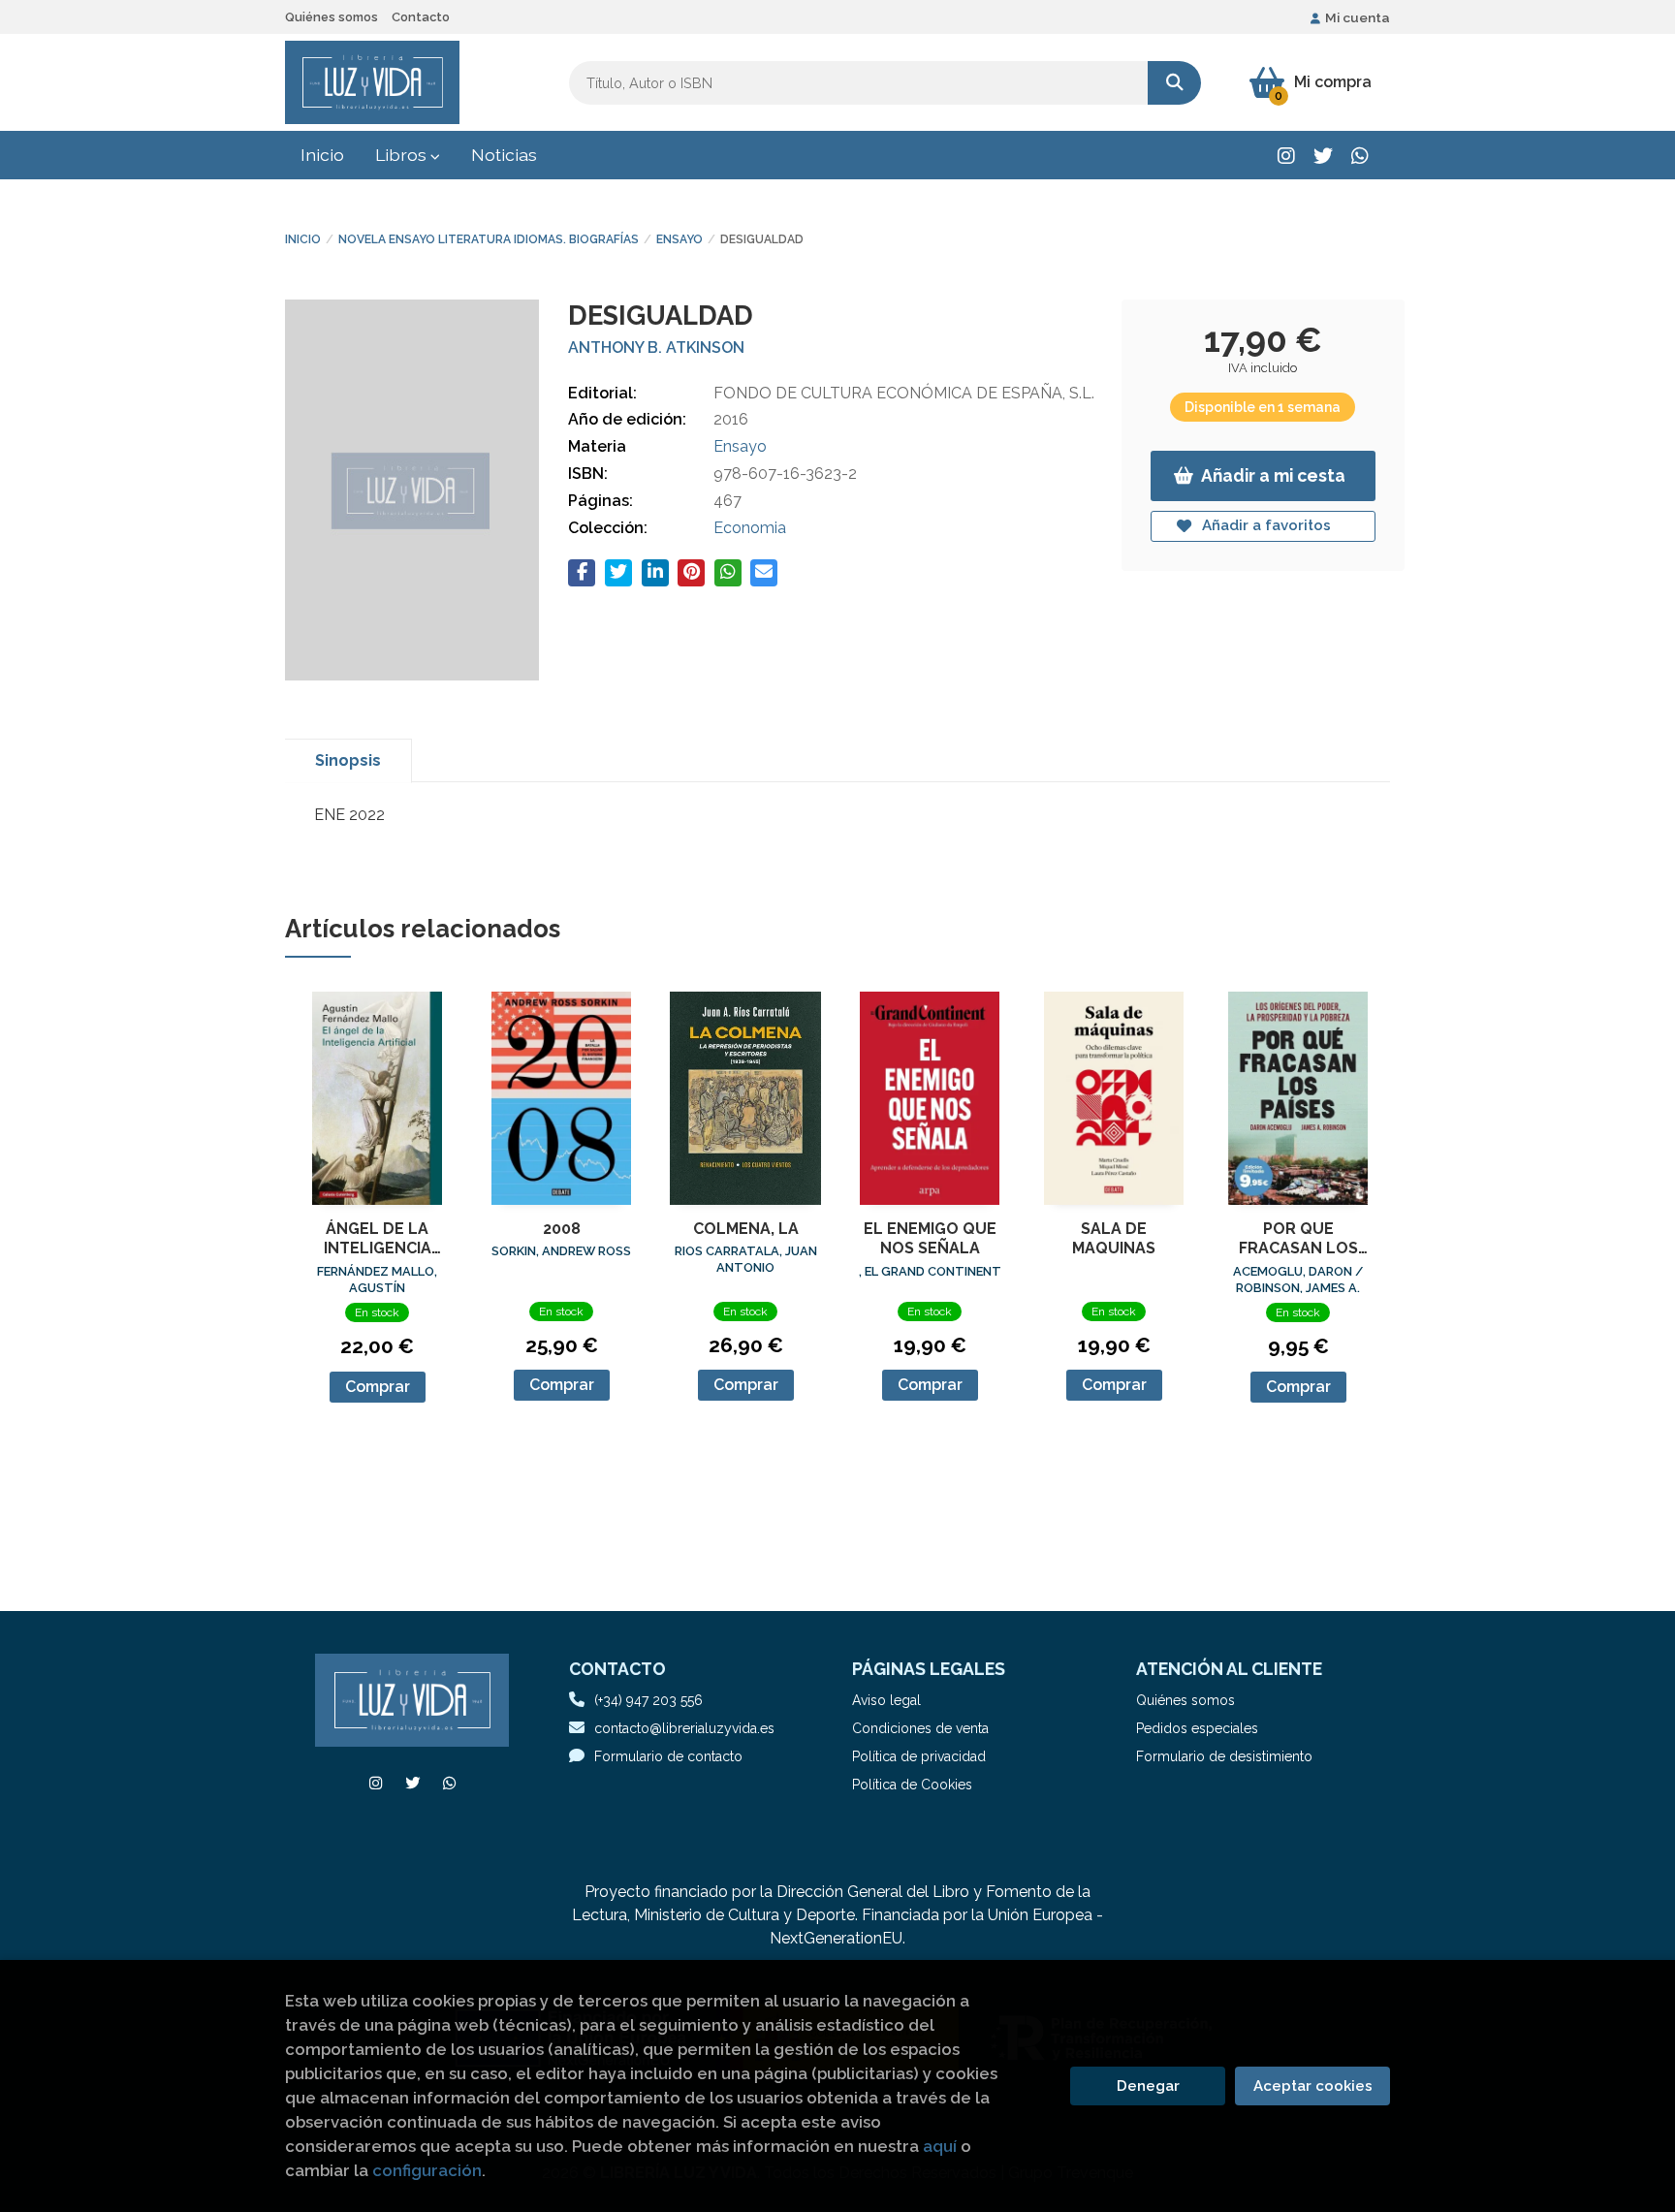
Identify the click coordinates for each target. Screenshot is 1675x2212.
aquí (940, 2146)
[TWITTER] (1323, 156)
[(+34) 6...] (1359, 156)
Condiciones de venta (920, 1728)
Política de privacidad (919, 1756)
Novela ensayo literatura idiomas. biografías (489, 239)
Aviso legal (886, 1700)
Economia (750, 528)
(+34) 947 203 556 (648, 1700)
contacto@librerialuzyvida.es (684, 1728)
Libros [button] (403, 155)
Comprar (378, 1387)
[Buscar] (1174, 83)
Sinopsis (348, 760)
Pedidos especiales (1197, 1728)
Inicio (303, 239)
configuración (427, 2170)
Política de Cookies (912, 1785)
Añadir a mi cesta (1273, 475)
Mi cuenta (1358, 17)
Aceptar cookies (1313, 2086)
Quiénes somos (332, 17)
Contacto (421, 17)
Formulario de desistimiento (1224, 1756)
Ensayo (679, 239)
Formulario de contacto (668, 1756)
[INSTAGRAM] (1286, 156)
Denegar (1148, 2086)
